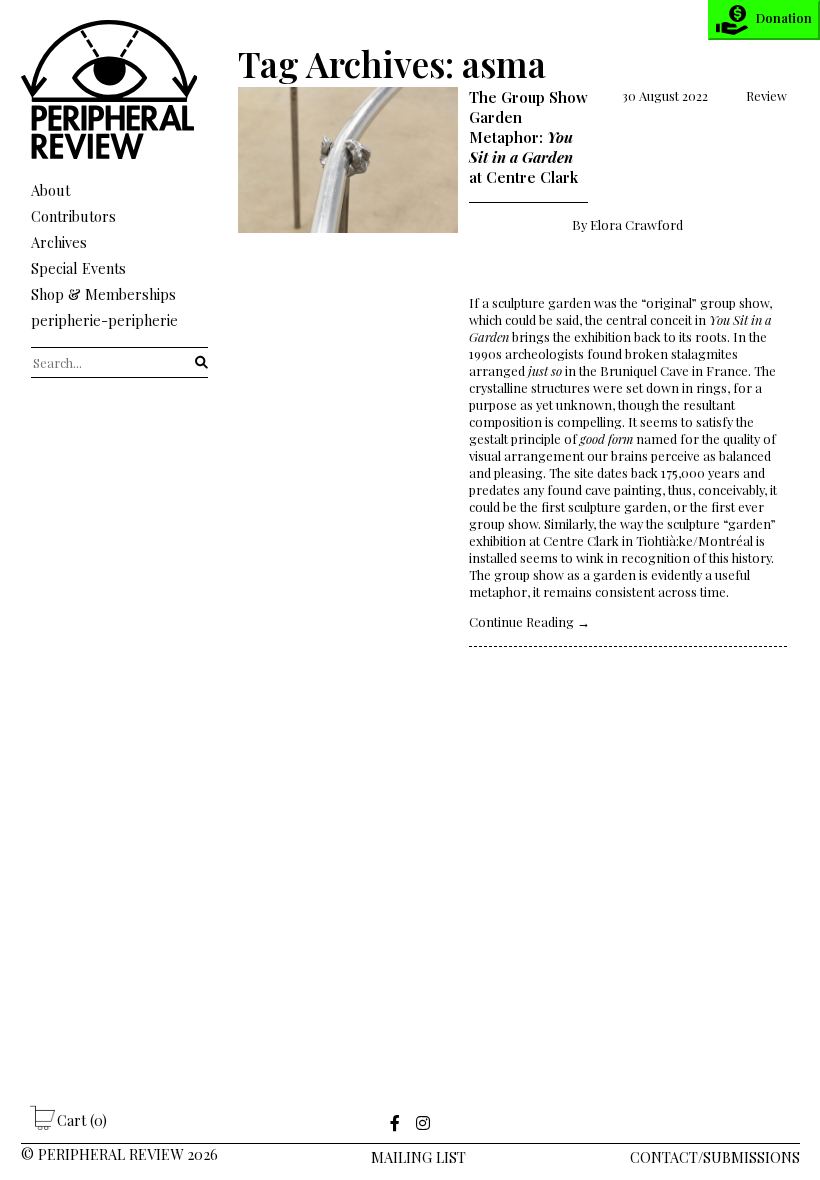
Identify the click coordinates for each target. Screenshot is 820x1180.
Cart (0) (82, 1120)
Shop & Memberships (103, 294)
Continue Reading (529, 621)
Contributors (73, 216)
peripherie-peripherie (104, 320)
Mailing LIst (418, 1157)
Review (766, 95)
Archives (59, 242)
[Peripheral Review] (119, 153)
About (50, 190)
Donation (784, 17)
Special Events (78, 268)
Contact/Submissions (715, 1157)
